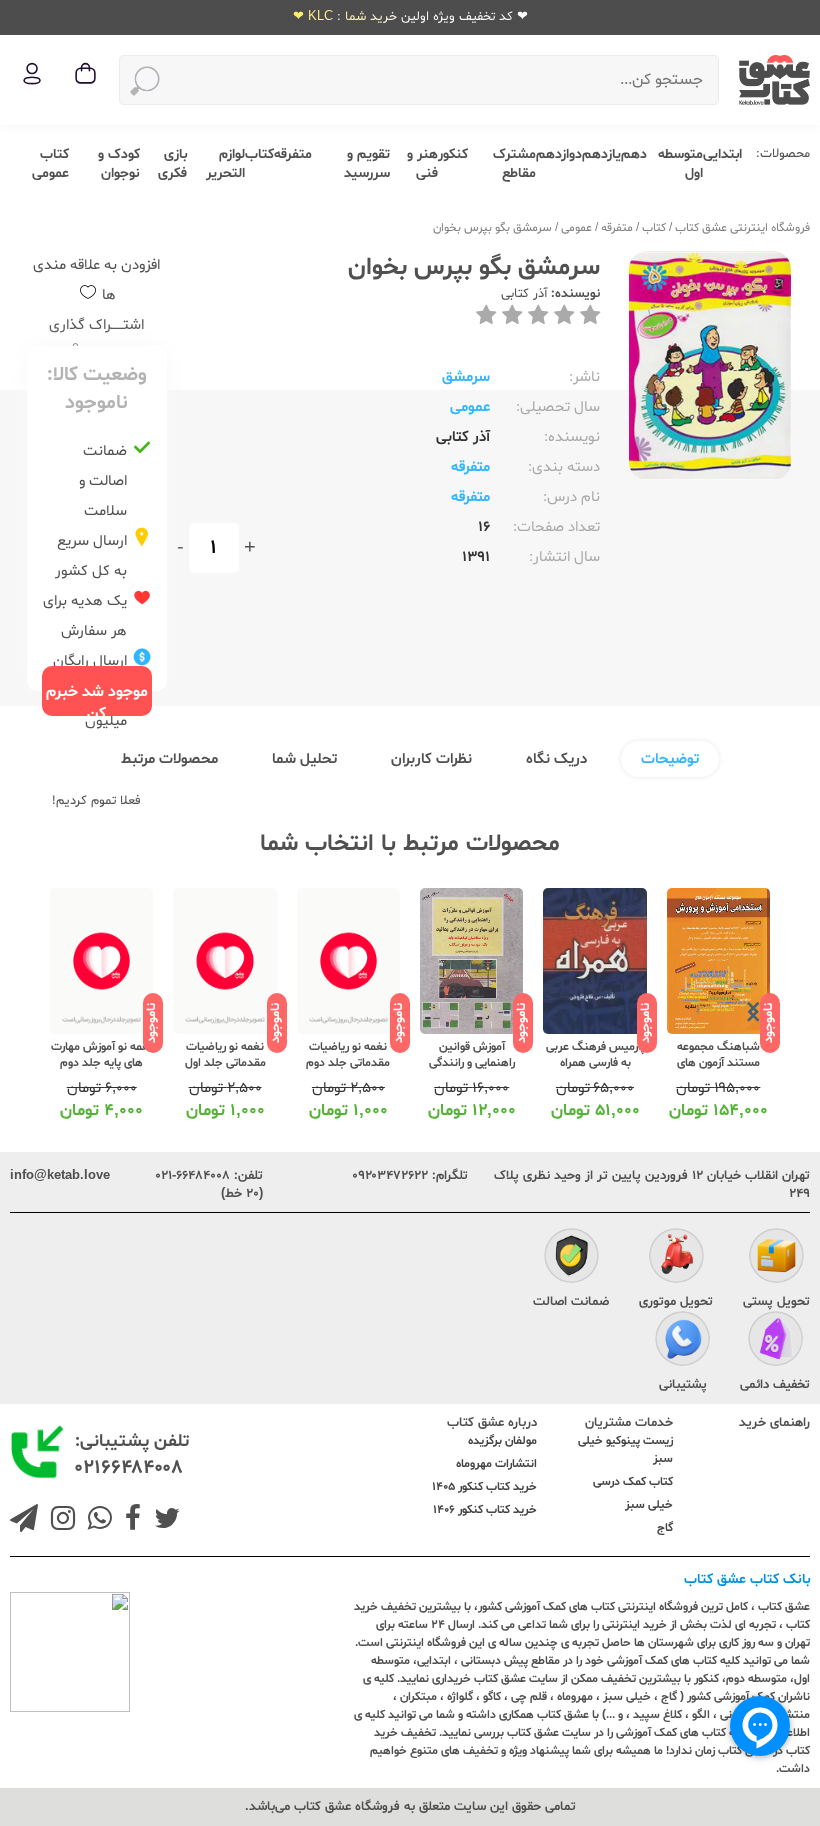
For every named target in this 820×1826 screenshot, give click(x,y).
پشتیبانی (683, 1385)
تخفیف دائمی (775, 1385)
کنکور (453, 154)
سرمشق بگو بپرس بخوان (492, 228)
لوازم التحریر (225, 164)
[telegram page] (24, 1521)
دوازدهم (559, 154)
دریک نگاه (556, 759)
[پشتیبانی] (682, 1342)
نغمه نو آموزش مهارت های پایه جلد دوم (102, 1055)
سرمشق (466, 377)
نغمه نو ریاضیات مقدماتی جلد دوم (348, 1055)
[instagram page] (59, 1521)
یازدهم (601, 154)
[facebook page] (129, 1521)
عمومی (576, 228)
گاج (665, 1528)
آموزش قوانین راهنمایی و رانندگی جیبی (472, 1063)
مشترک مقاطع (514, 164)
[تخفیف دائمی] (775, 1342)
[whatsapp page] (96, 1521)
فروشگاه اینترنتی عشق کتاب (742, 228)
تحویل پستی (776, 1302)
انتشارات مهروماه (496, 1464)
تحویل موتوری (676, 1302)
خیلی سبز (649, 1505)
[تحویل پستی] (776, 1259)
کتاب (259, 154)
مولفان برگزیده (502, 1441)
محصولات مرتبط (169, 759)
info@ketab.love (60, 1176)
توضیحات (670, 759)
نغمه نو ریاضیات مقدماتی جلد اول (225, 1055)
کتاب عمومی (50, 164)
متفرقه (293, 154)
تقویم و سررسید (367, 164)
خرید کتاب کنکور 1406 (485, 1510)
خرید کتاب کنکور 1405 (484, 1487)
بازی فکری (172, 164)
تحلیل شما (304, 759)
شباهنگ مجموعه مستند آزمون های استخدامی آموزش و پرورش (718, 1071)
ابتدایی (722, 154)
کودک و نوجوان (119, 164)
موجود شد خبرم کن (97, 698)
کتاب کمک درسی (633, 1482)
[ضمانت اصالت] (571, 1259)
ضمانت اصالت (571, 1302)
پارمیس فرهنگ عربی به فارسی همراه (595, 1055)
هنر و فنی (422, 164)
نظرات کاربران (431, 759)
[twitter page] (163, 1521)
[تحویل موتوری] (676, 1259)
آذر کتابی (524, 294)
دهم (634, 154)
